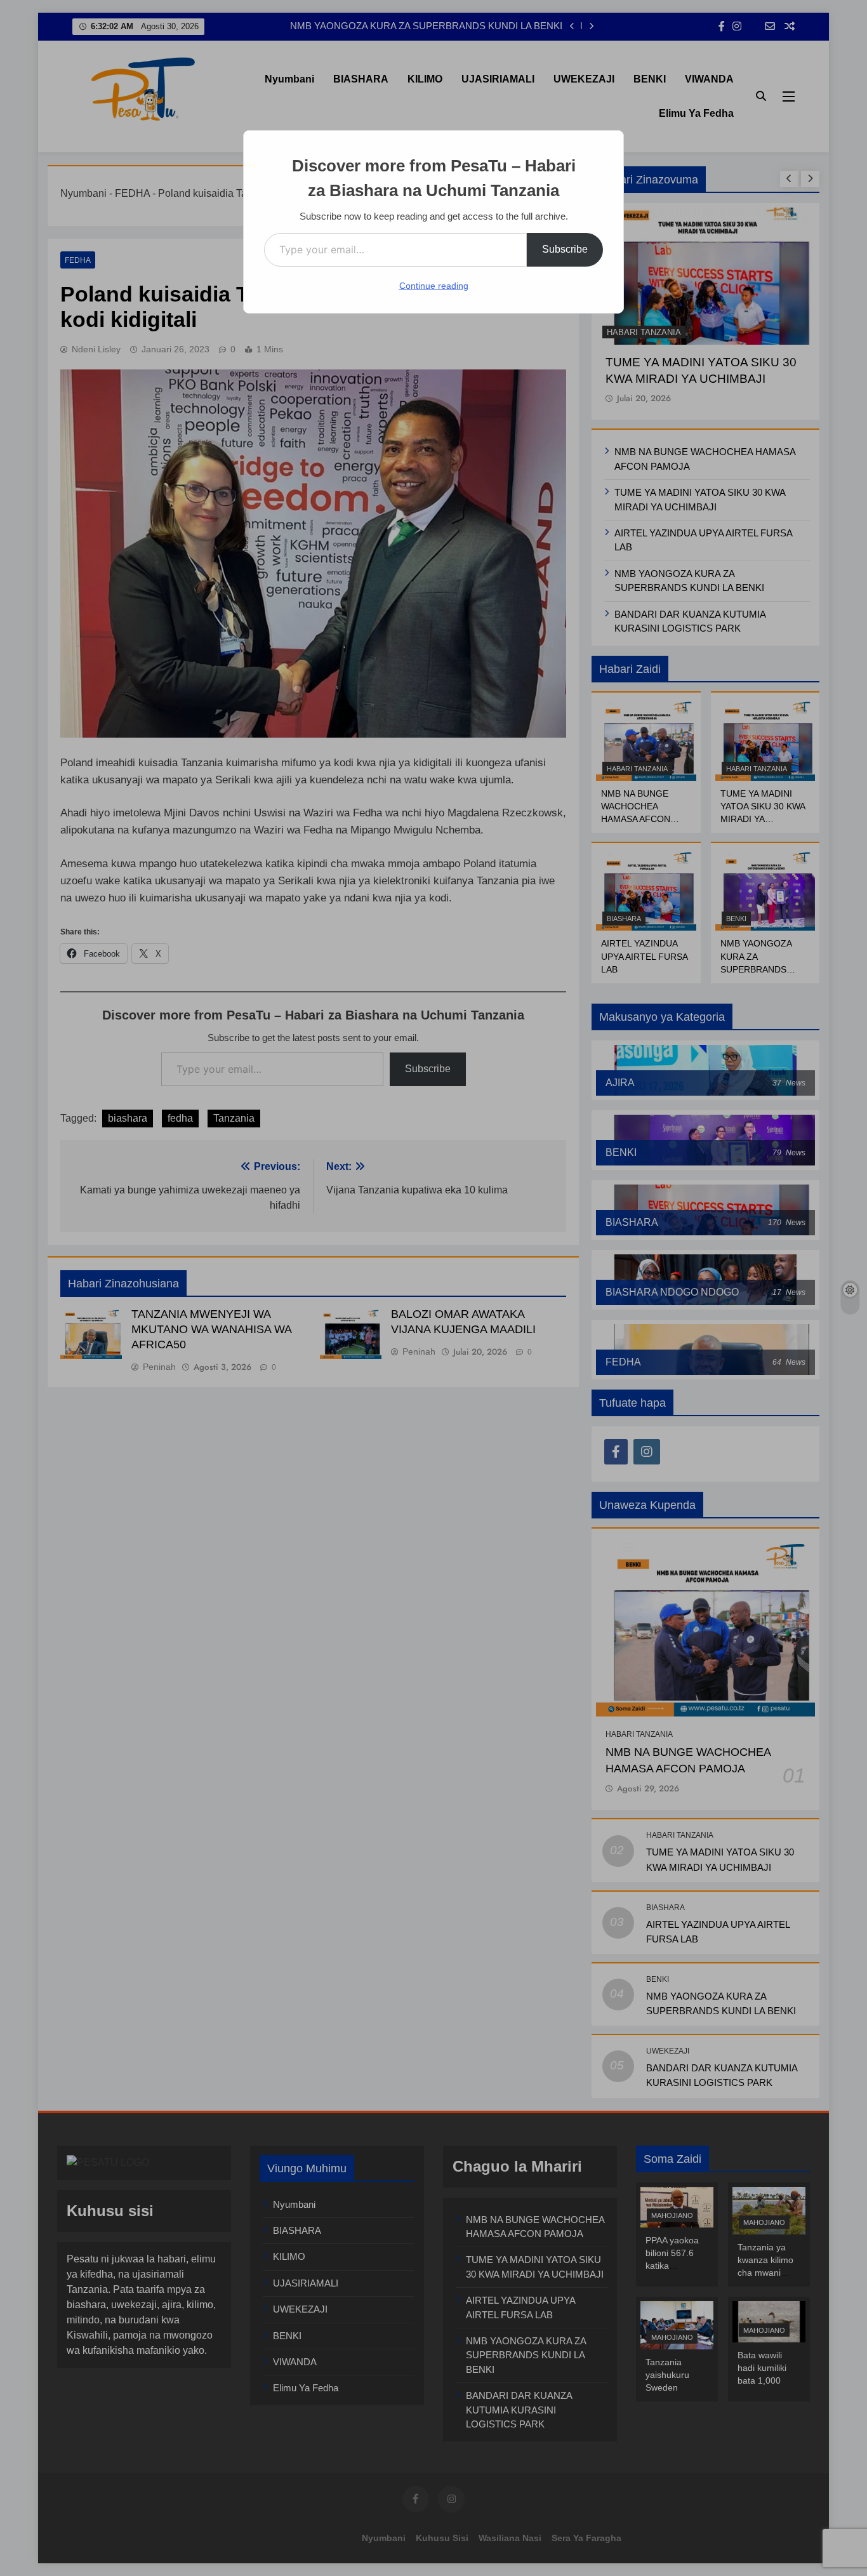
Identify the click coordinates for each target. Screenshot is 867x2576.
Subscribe (565, 249)
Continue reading (434, 286)
